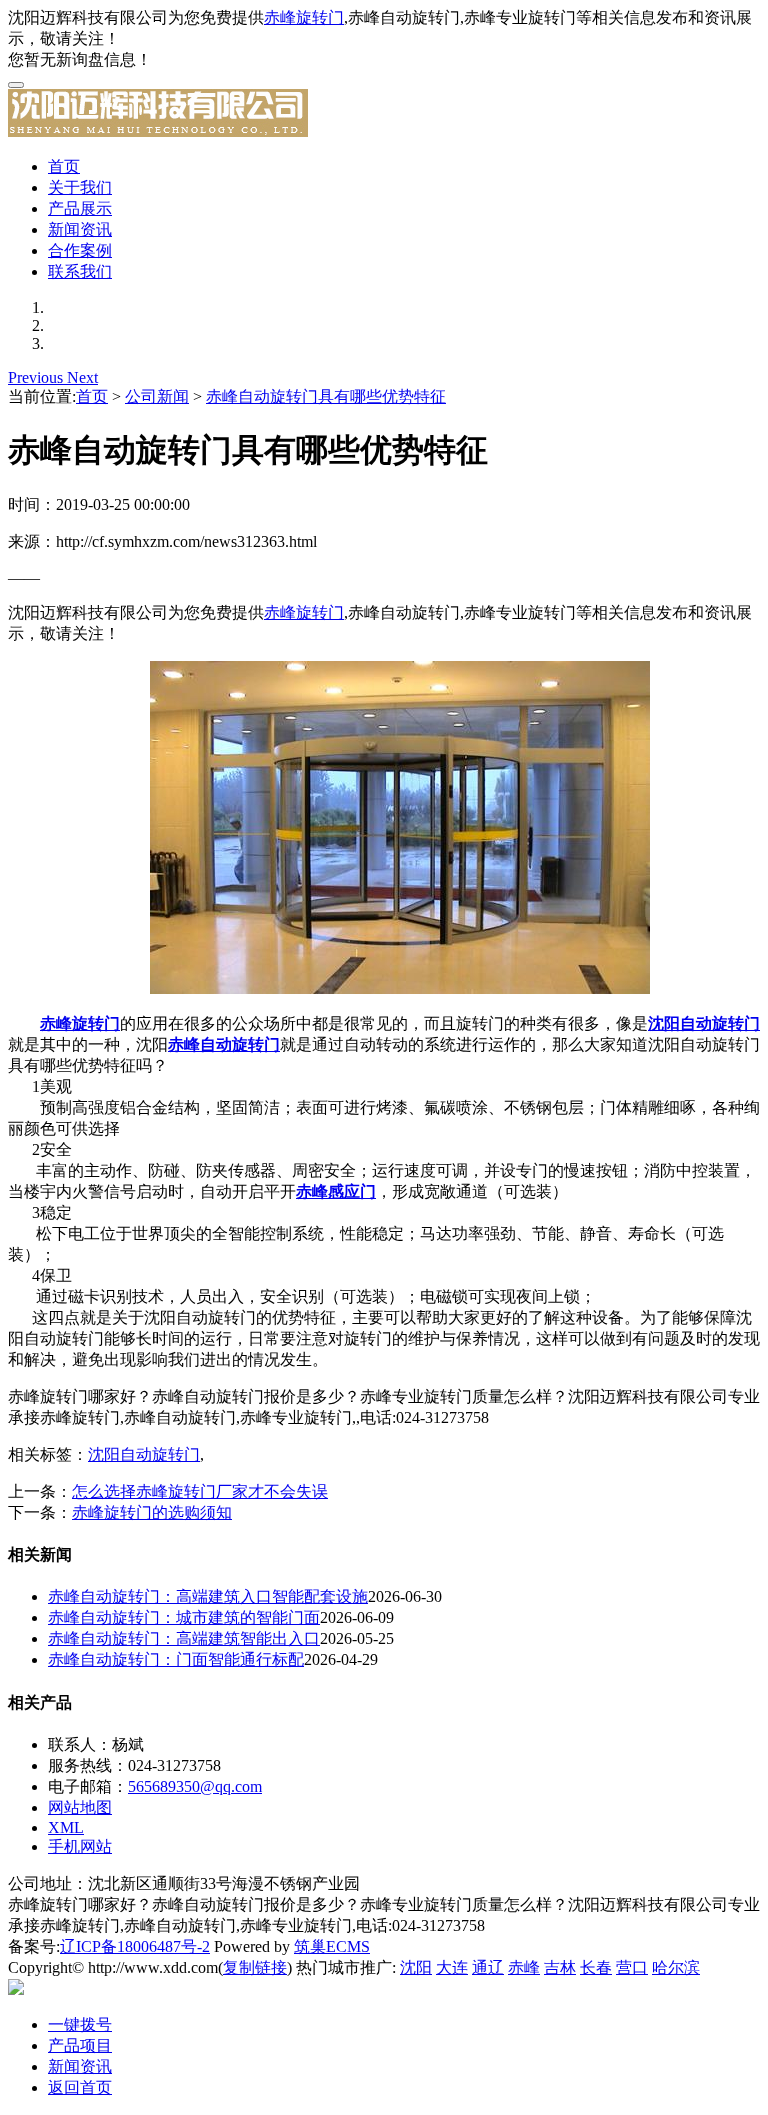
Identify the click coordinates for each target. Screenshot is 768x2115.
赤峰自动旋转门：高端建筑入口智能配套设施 (208, 1596)
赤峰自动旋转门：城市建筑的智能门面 (184, 1617)
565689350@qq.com (195, 1786)
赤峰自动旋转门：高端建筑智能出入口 (184, 1638)
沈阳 (416, 1967)
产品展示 (80, 208)
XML (66, 1827)
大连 (452, 1967)
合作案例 (80, 250)
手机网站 (80, 1846)
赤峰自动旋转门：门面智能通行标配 (176, 1659)
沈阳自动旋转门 (144, 1454)
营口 (632, 1967)
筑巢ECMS (332, 1946)
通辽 (488, 1967)
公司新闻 (157, 396)
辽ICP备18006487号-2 (135, 1946)
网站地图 (80, 1807)
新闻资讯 (80, 229)
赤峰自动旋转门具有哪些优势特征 (326, 396)
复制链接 (255, 1967)
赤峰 (524, 1967)
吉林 (560, 1967)
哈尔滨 (676, 1967)
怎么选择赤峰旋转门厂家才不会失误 (200, 1491)
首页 (64, 166)
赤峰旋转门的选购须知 (152, 1512)
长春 (596, 1967)
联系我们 (80, 271)
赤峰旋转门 (304, 17)
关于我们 (80, 187)
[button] (37, 377)
